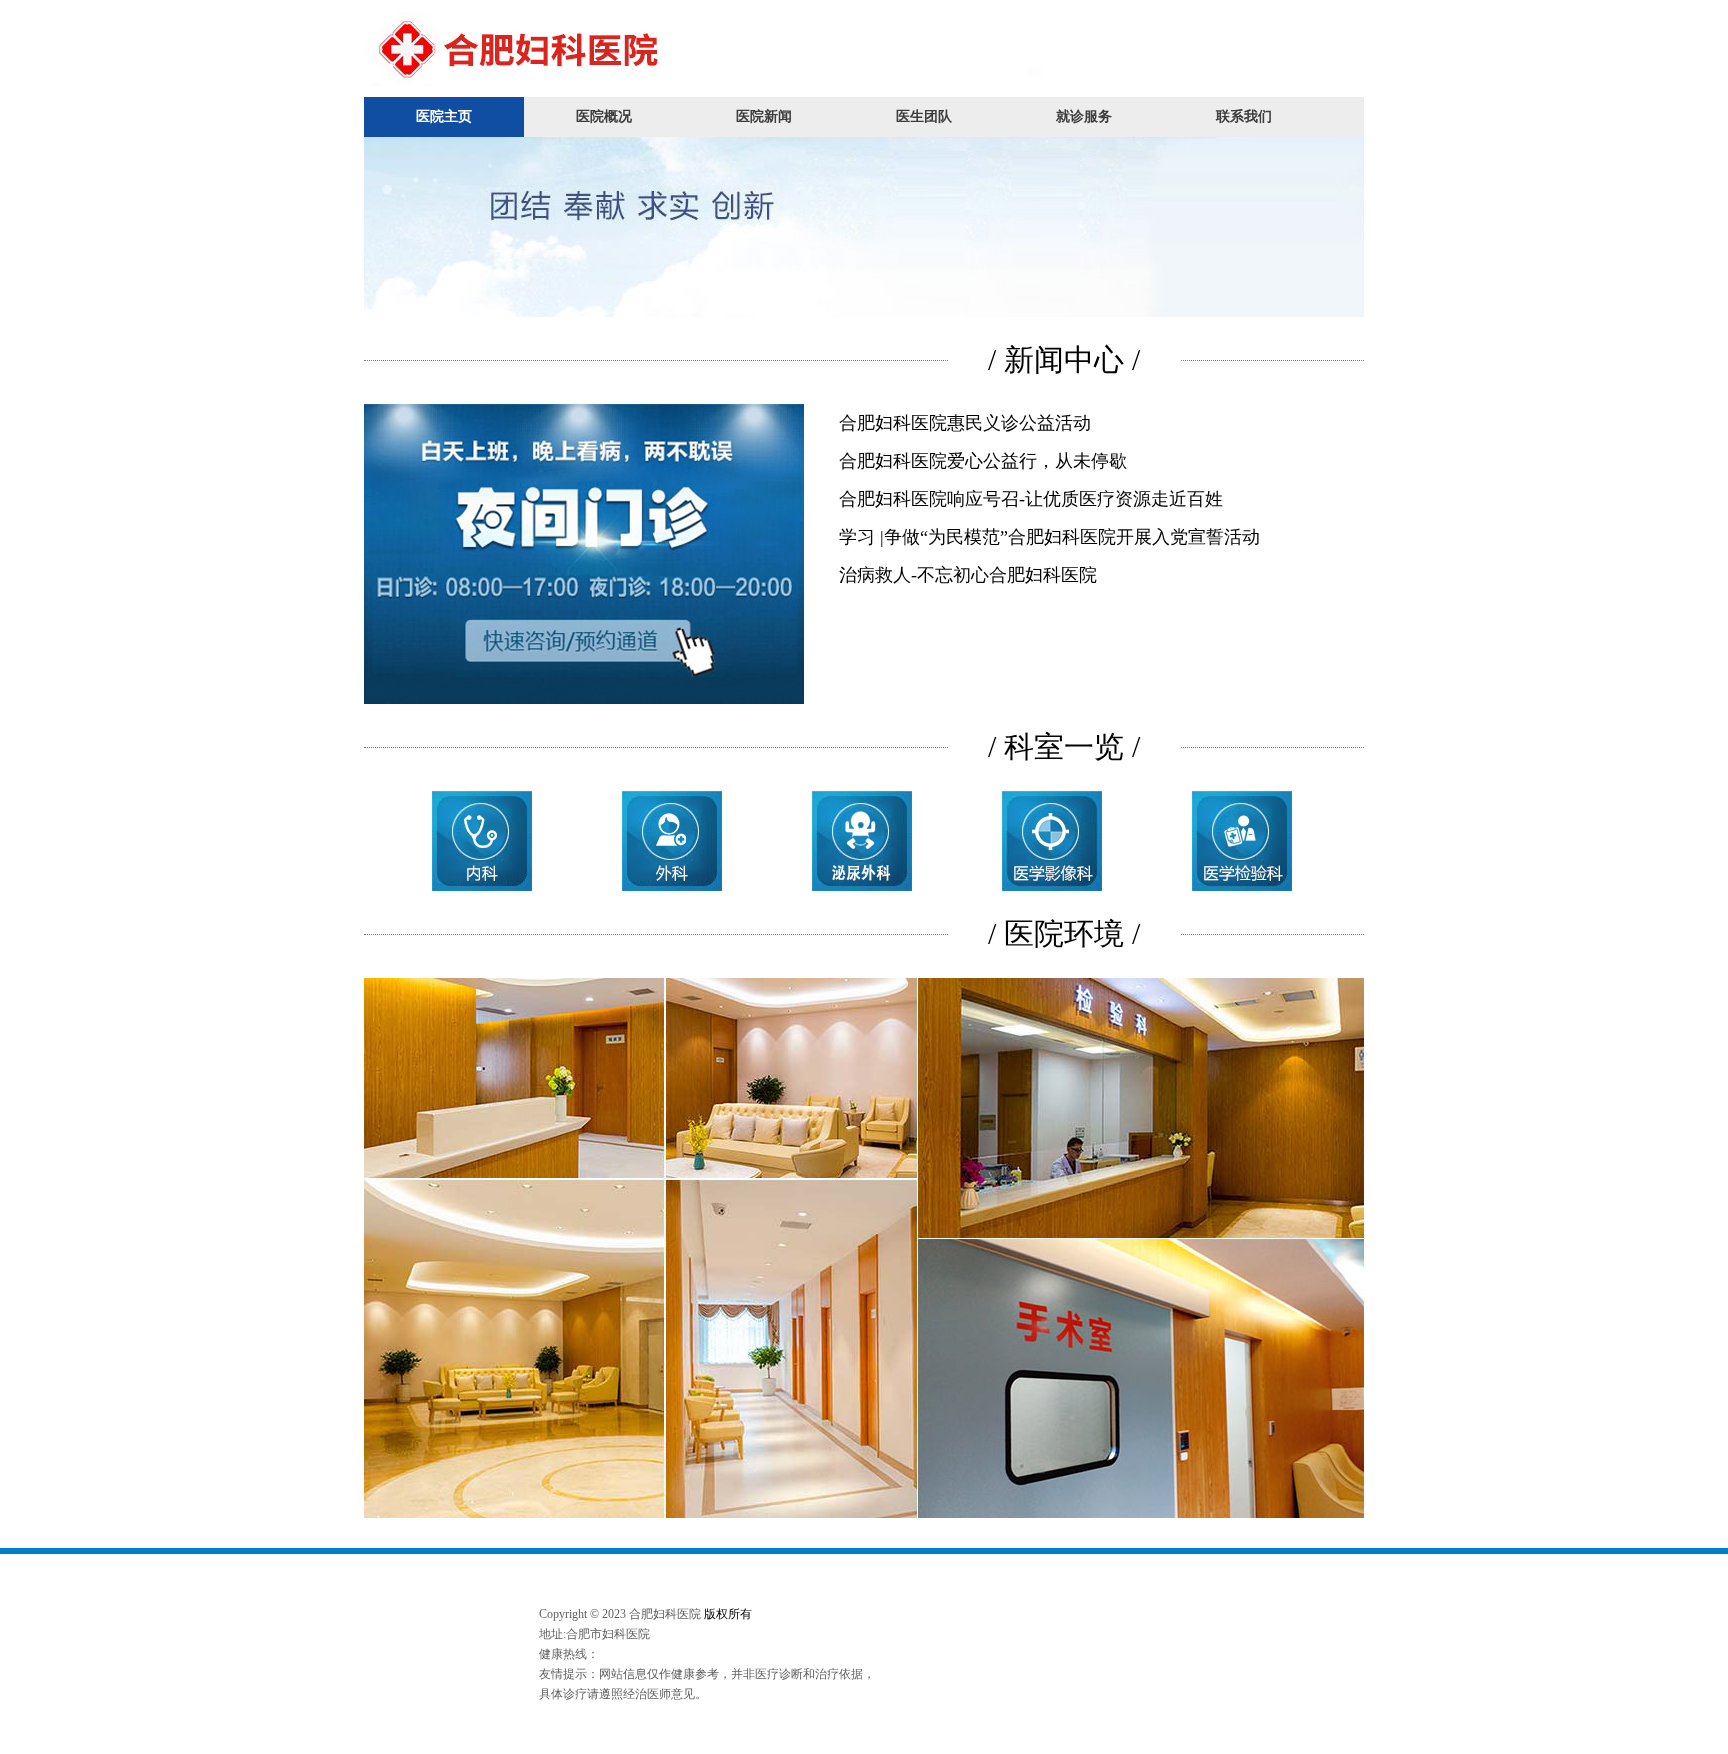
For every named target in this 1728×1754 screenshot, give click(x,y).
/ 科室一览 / (1064, 746)
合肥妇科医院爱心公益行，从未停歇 (983, 461)
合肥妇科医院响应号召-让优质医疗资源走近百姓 (1031, 499)
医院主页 (444, 116)
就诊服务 (1084, 116)
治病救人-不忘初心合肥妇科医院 (968, 575)
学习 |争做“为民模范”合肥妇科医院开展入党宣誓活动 (1049, 537)
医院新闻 (764, 116)
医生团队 (924, 116)
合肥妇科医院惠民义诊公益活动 (965, 423)
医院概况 (604, 116)
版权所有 (728, 1614)
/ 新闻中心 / (1064, 359)
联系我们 (1244, 116)
